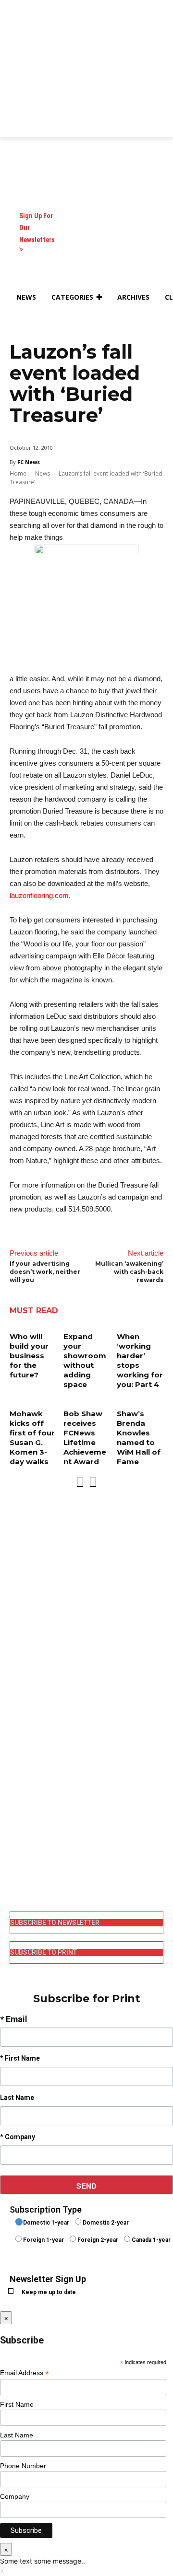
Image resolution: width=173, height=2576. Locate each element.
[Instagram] (16, 1825)
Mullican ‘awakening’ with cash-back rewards (129, 1272)
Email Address (25, 2373)
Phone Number (23, 2466)
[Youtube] (16, 1874)
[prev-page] (80, 1482)
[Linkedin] (16, 1842)
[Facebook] (16, 1809)
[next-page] (93, 1482)
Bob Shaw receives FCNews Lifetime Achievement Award (85, 1438)
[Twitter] (16, 1858)
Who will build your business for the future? (29, 1356)
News (43, 473)
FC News (29, 462)
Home (18, 473)
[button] (21, 320)
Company (15, 2496)
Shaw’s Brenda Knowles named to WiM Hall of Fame (139, 1438)
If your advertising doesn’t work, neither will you (45, 1272)
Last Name (17, 2435)
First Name (17, 2404)
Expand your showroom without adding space (85, 1360)
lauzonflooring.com (39, 895)
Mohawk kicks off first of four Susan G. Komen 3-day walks (32, 1438)
